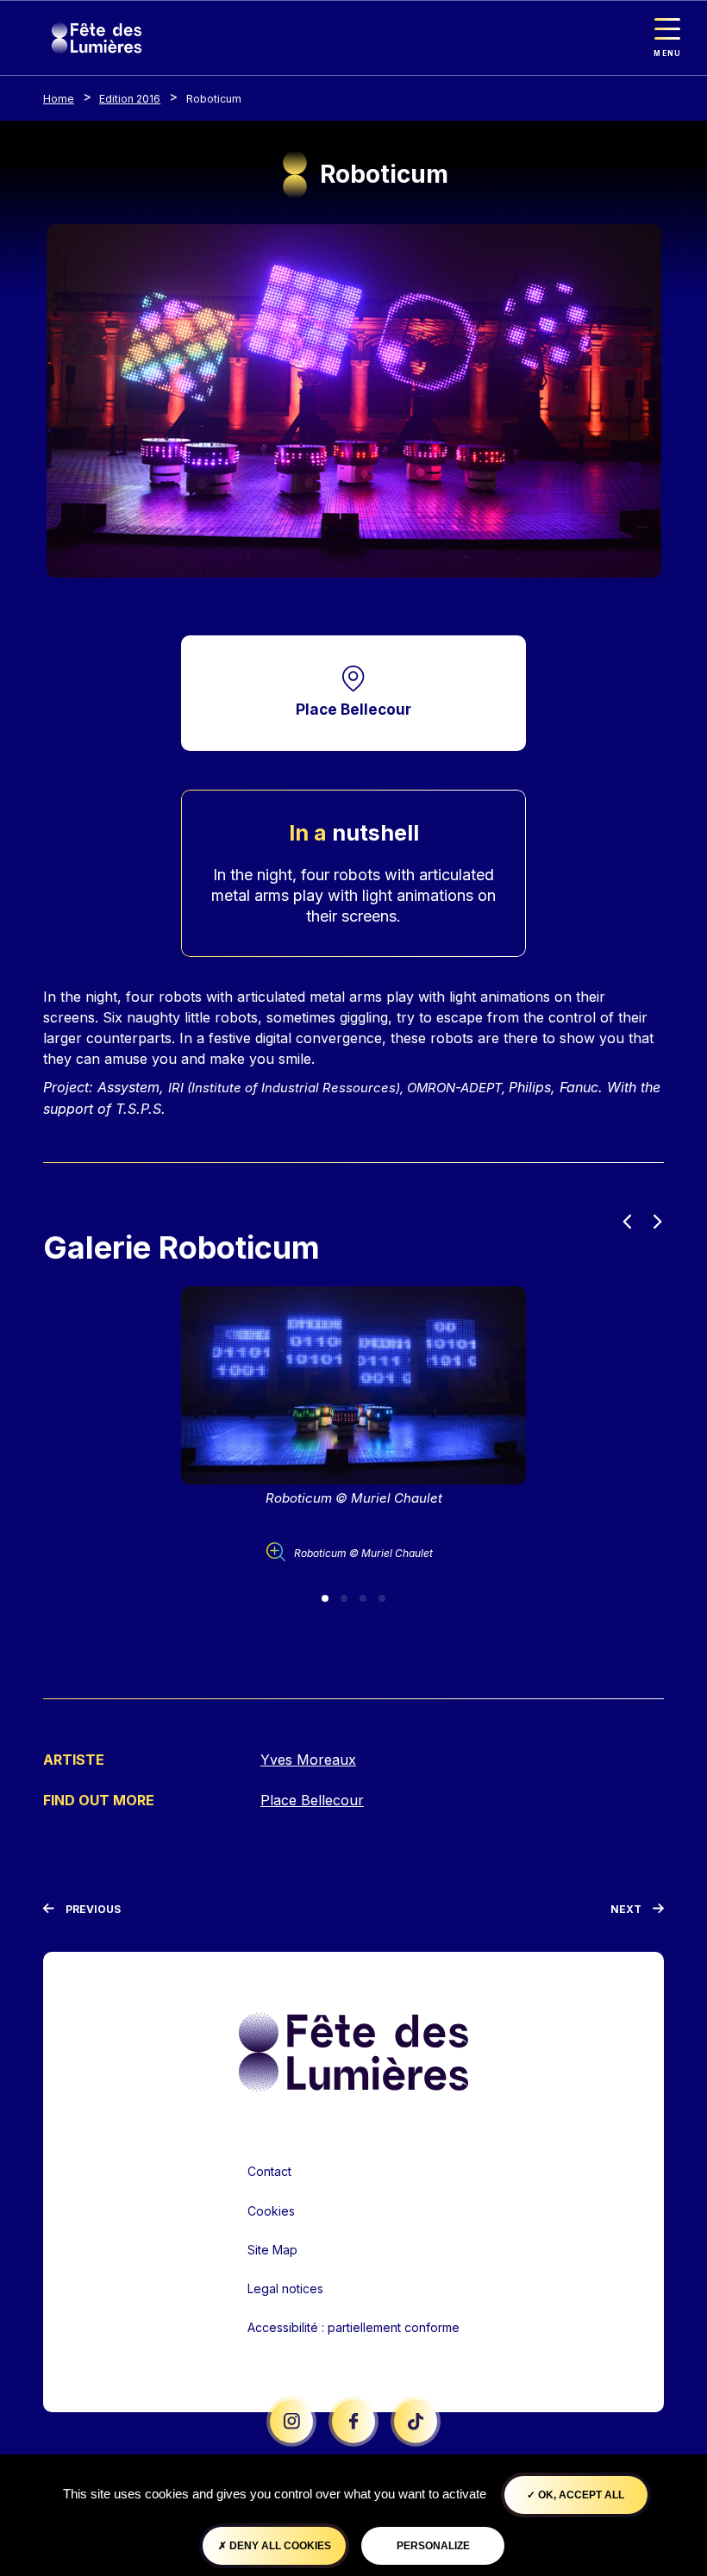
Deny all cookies (279, 2546)
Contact (269, 2171)
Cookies (271, 2211)
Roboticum (214, 99)
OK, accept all (580, 2495)
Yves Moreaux (308, 1760)
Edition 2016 (130, 99)
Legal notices (285, 2288)
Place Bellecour (353, 709)
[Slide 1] (325, 1598)
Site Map (272, 2250)
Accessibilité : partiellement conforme (353, 2327)
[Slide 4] (382, 1598)
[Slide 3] (363, 1598)
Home (59, 99)
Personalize (433, 2546)
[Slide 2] (344, 1598)
